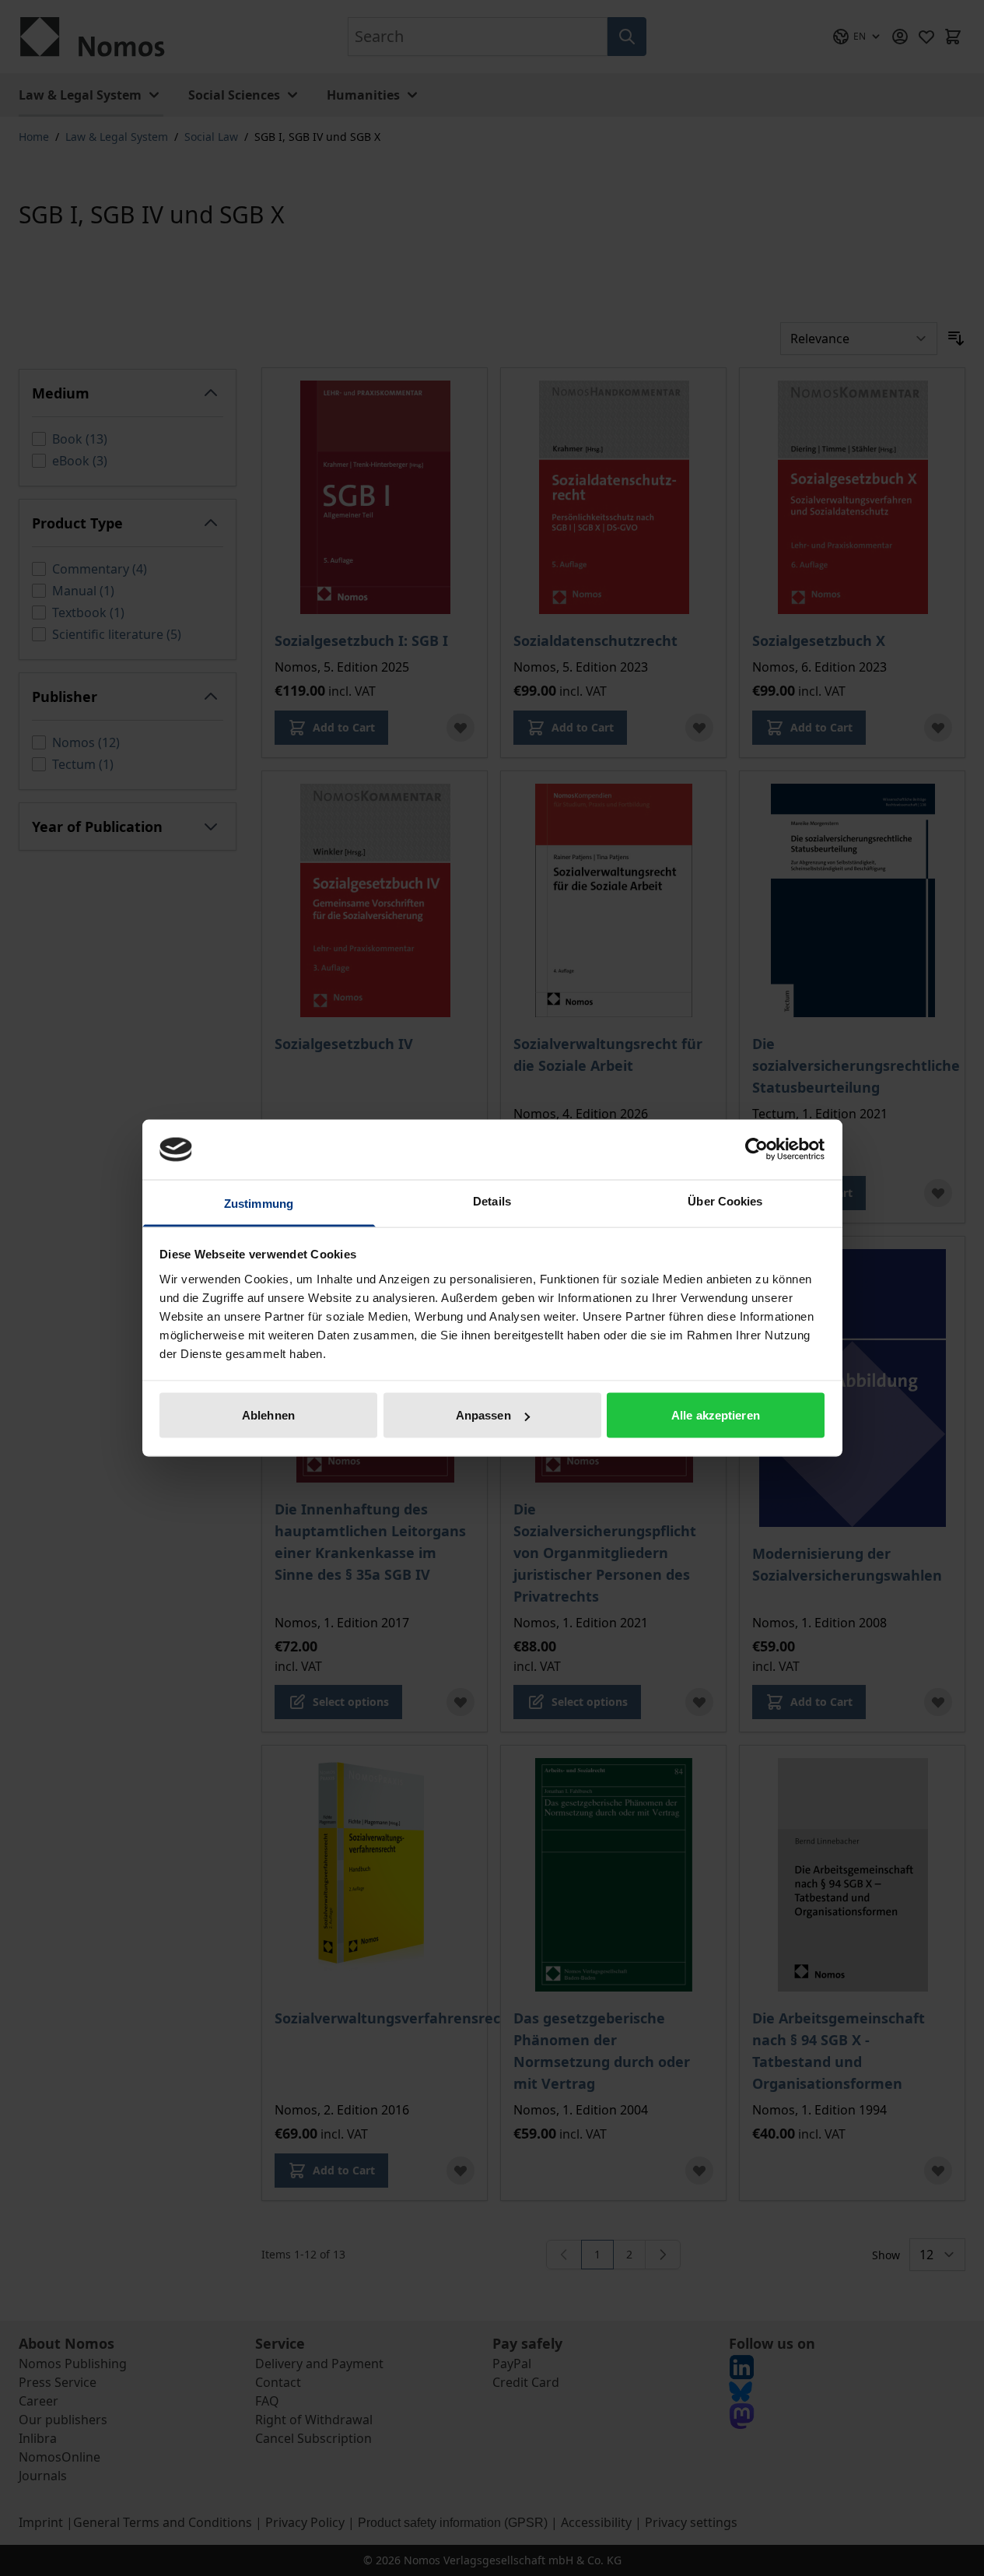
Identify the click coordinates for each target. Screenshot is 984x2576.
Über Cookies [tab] (725, 1200)
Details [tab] (492, 1200)
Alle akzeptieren (716, 1415)
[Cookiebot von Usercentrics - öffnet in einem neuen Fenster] (756, 1149)
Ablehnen (268, 1415)
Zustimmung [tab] (259, 1203)
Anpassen (483, 1415)
